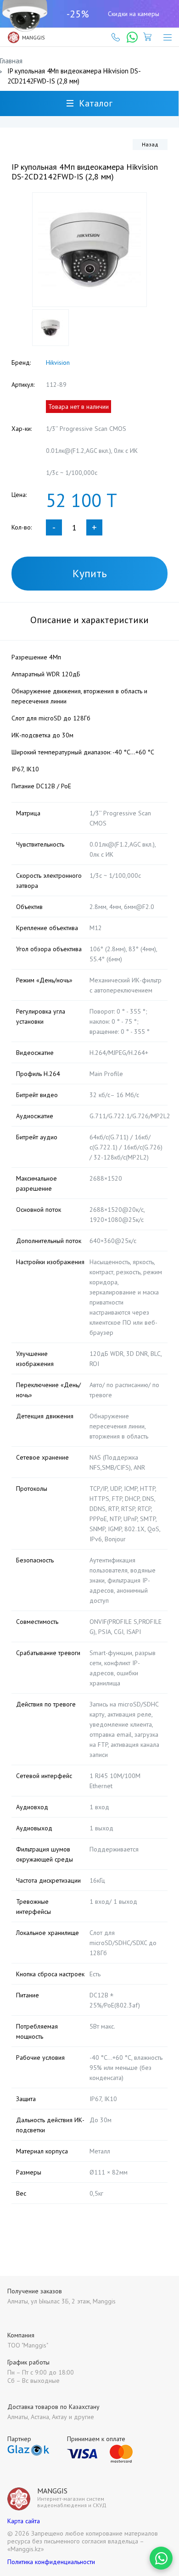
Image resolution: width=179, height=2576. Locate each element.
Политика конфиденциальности (51, 2562)
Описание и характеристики (89, 620)
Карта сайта (24, 2521)
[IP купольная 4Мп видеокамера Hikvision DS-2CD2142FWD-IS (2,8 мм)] (89, 250)
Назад (150, 144)
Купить (90, 573)
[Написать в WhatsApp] (161, 2558)
